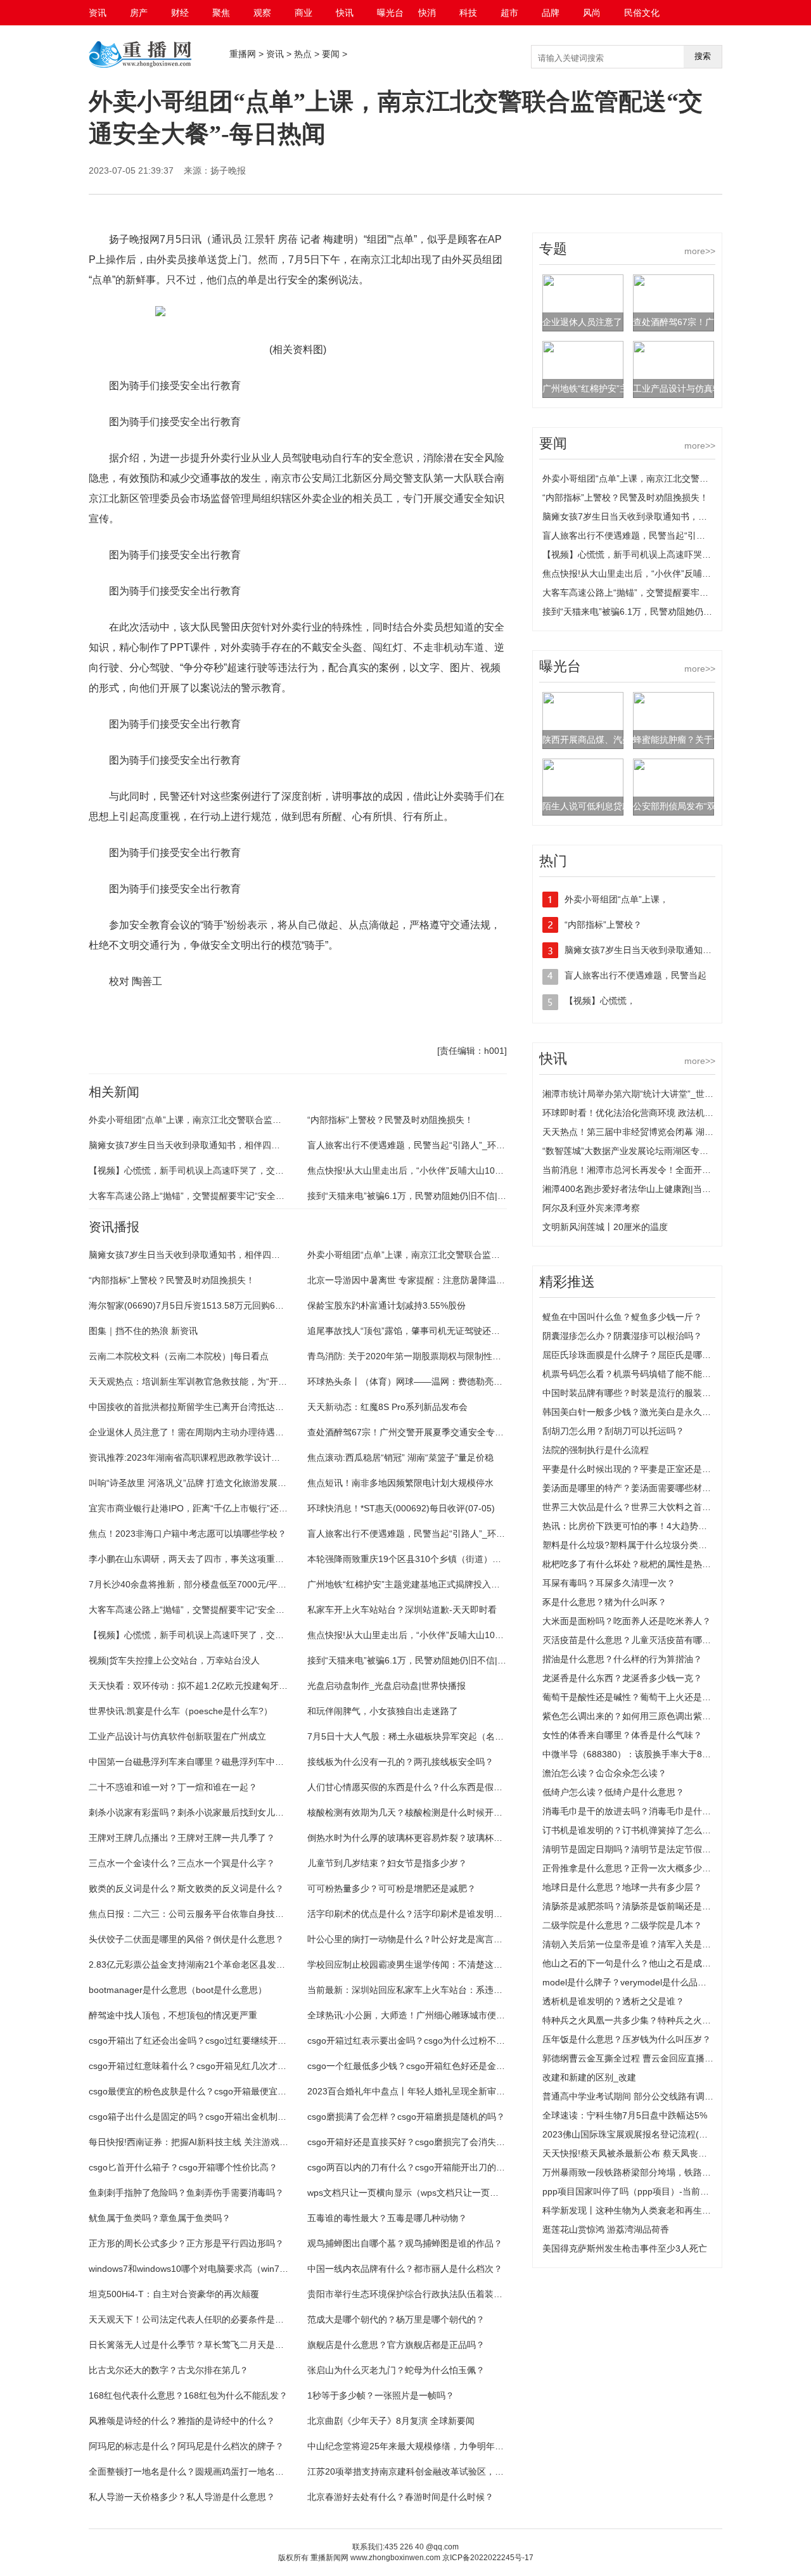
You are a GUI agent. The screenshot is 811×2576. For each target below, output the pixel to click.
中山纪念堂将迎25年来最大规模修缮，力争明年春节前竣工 (423, 2446)
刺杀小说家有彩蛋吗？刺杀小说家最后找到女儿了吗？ (195, 1812)
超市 (509, 13)
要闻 (331, 54)
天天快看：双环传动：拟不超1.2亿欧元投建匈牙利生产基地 (206, 1686)
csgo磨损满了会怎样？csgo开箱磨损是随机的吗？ (406, 2117)
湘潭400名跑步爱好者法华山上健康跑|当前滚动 (635, 1189)
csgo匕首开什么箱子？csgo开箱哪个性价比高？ (183, 2167)
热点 (303, 54)
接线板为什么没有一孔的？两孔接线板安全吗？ (400, 1762)
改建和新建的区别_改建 (589, 2077)
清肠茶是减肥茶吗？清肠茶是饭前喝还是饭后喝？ (640, 1906)
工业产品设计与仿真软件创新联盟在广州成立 (177, 1736)
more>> (700, 251)
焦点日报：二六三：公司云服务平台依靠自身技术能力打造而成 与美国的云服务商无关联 (263, 1914)
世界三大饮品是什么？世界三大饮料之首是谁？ (635, 1507)
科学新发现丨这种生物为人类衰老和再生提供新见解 (644, 2210)
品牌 (551, 13)
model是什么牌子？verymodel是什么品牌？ (629, 1982)
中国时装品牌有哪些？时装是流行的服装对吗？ (635, 1393)
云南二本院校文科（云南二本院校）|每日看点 (179, 1356)
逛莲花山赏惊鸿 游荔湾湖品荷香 (606, 2229)
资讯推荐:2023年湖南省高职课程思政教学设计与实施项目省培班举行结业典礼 (242, 1458)
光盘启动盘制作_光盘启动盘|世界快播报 (386, 1686)
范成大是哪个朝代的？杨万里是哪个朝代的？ (396, 2319)
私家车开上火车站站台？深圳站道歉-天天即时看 (402, 1610)
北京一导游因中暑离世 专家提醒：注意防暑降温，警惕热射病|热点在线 (447, 1280)
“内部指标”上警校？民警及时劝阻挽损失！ (390, 1120)
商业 (303, 13)
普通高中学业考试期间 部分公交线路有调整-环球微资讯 (652, 2096)
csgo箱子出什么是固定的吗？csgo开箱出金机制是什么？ (201, 2117)
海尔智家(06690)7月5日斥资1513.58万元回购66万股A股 (201, 1305)
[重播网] (140, 67)
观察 (262, 13)
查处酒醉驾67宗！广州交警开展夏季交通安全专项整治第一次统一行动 (445, 1432)
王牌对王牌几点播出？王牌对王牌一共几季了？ (182, 1838)
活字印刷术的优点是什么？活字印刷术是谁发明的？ (409, 1914)
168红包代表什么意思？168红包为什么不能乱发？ (188, 2395)
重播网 (243, 54)
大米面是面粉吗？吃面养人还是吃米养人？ (627, 1621)
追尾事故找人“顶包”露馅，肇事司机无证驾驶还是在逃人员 (421, 1331)
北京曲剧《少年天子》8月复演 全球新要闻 (391, 2421)
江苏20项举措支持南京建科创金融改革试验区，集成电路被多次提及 (441, 2471)
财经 (180, 13)
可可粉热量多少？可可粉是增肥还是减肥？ (392, 1888)
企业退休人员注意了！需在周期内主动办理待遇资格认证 (200, 1432)
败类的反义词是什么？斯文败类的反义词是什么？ (186, 1888)
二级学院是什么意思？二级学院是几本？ (622, 1925)
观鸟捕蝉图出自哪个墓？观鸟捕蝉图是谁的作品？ (405, 2243)
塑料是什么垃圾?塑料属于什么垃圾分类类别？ (634, 1545)
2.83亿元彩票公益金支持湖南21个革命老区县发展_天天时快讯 (212, 1964)
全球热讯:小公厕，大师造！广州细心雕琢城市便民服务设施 (424, 2015)
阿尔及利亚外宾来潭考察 (591, 1208)
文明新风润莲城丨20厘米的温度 (605, 1227)
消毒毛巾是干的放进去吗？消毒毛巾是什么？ (631, 1811)
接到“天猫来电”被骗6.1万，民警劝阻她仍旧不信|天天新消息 (425, 1196)
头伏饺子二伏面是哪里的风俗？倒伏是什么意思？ (186, 1939)
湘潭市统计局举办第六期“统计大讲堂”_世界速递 (637, 1094)
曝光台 (390, 13)
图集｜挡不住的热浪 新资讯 (143, 1331)
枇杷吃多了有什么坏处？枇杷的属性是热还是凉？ (640, 1564)
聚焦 (221, 13)
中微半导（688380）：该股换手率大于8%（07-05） (647, 1754)
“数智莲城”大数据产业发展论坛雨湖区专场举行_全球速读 (655, 1151)
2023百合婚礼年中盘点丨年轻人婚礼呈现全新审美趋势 (415, 2091)
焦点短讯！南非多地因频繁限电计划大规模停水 (400, 1483)
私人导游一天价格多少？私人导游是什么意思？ (182, 2497)
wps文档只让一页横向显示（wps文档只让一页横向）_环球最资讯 (437, 2193)
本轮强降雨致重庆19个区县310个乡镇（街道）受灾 (409, 1559)
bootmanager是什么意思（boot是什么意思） (178, 1990)
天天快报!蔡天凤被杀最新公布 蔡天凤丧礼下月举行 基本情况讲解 (670, 2153)
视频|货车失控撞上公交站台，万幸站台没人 (174, 1660)
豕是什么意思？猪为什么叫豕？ (604, 1602)
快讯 (345, 13)
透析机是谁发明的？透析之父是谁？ (613, 2001)
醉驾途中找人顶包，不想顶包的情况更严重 (173, 2015)
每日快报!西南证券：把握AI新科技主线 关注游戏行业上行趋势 (211, 2142)
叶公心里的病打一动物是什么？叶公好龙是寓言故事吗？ (418, 1939)
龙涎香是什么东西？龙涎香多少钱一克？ (622, 1678)
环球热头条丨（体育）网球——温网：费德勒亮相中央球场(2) (428, 1381)
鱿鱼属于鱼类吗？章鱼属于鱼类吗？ (160, 2218)
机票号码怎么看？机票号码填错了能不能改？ (631, 1374)
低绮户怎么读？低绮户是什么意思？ (613, 1792)
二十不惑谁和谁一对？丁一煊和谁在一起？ (173, 1787)
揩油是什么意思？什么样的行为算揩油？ (622, 1659)
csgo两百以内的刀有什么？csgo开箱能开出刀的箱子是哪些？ (428, 2167)
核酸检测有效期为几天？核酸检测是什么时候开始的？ (414, 1812)
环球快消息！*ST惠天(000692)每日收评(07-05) (401, 1508)
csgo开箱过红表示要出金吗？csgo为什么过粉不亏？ (411, 2041)
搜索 (703, 56)
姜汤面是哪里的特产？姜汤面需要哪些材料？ (631, 1488)
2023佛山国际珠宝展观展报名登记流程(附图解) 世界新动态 (659, 2134)
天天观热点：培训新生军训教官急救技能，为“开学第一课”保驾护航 (220, 1381)
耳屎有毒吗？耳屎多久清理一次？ (609, 1583)
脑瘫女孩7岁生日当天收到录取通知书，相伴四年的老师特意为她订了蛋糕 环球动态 (252, 1145)
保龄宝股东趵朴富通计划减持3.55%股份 (386, 1305)
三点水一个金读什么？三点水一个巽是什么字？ (182, 1863)
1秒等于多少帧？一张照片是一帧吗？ (381, 2395)
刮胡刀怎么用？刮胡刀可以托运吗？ (613, 1431)
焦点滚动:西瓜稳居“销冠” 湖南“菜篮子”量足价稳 (400, 1458)
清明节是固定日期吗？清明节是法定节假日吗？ (635, 1849)
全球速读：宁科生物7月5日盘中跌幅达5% (625, 2115)
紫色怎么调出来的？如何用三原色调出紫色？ (631, 1716)
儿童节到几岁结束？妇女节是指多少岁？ (387, 1863)
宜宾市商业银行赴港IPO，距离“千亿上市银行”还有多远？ (201, 1508)
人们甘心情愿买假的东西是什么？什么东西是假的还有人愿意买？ (436, 1787)
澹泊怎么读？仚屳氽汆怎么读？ (604, 1773)
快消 (427, 13)
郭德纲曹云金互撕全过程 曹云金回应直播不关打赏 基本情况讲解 (669, 2058)
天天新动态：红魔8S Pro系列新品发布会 (387, 1407)
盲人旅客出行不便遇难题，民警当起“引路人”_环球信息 (415, 1145)
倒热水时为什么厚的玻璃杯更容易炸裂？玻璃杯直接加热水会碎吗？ (440, 1838)
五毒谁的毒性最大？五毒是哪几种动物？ (387, 2218)
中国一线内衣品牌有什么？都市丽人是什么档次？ (405, 2269)
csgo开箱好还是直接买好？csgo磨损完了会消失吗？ (411, 2142)
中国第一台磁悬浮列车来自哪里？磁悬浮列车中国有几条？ (204, 1762)
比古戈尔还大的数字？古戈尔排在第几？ (169, 2370)
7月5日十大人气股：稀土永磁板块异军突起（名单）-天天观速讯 (434, 1736)
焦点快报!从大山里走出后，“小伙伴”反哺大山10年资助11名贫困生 (437, 1170)
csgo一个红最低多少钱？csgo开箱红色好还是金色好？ (415, 2066)
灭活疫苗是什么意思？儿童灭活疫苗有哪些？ (631, 1640)
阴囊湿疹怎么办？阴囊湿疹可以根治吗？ (622, 1336)
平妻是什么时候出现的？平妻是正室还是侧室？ (635, 1469)
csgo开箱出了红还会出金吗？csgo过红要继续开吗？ (192, 2041)
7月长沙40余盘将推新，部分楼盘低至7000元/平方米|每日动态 (211, 1584)
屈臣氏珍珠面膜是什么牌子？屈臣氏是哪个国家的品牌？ (653, 1355)
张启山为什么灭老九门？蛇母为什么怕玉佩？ (396, 2370)
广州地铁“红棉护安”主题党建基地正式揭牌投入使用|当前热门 (427, 1584)
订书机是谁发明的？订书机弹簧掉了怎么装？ (631, 1830)
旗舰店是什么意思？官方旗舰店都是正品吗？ (396, 2345)
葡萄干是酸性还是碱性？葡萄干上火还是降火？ (635, 1697)
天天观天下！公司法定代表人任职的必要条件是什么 (191, 2319)
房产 (139, 13)
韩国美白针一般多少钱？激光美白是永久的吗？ (635, 1412)
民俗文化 (642, 13)
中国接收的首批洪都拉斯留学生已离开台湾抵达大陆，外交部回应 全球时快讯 (241, 1407)
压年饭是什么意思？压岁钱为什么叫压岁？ (627, 2039)
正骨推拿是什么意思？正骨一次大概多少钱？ (631, 1868)
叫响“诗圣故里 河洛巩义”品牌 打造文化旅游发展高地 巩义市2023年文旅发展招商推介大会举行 (274, 1483)
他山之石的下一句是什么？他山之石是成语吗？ (635, 1963)
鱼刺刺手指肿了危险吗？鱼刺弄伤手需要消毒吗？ (186, 2193)
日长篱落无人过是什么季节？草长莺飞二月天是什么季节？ (204, 2345)
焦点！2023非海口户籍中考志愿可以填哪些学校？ (188, 1534)
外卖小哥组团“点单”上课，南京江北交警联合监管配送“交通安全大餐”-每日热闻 (243, 1120)
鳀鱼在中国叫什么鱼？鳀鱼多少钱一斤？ (622, 1317)
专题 (553, 249)
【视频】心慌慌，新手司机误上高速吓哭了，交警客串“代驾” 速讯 (217, 1170)
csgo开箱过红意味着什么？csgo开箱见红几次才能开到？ (201, 2066)
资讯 (98, 13)
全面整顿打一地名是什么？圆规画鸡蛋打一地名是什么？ (200, 2471)
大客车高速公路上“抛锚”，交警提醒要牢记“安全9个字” (195, 1196)
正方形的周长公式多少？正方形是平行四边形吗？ (186, 2243)
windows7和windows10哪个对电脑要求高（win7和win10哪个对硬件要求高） (240, 2269)
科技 (468, 13)
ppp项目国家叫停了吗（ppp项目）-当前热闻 (630, 2191)
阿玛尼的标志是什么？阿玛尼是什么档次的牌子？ (186, 2446)
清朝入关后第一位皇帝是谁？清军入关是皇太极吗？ (644, 1944)
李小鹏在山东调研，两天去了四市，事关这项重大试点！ (200, 1559)
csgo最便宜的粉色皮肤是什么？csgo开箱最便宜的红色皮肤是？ (214, 2091)
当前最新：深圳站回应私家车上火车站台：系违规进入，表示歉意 (436, 1990)
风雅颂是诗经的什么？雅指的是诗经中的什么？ (182, 2421)
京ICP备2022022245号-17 (488, 2558)
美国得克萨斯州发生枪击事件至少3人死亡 (625, 2248)
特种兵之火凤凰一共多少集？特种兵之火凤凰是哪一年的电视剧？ (671, 2020)
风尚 (592, 13)
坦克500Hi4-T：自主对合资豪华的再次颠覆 (174, 2294)
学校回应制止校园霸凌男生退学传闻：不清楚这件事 (409, 1964)
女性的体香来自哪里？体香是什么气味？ (622, 1735)
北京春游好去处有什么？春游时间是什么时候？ (400, 2497)
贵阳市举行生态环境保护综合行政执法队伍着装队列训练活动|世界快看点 (450, 2294)
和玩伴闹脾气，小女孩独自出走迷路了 (383, 1711)
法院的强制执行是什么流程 (596, 1450)
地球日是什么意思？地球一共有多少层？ (622, 1887)
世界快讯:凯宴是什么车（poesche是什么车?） (181, 1711)
